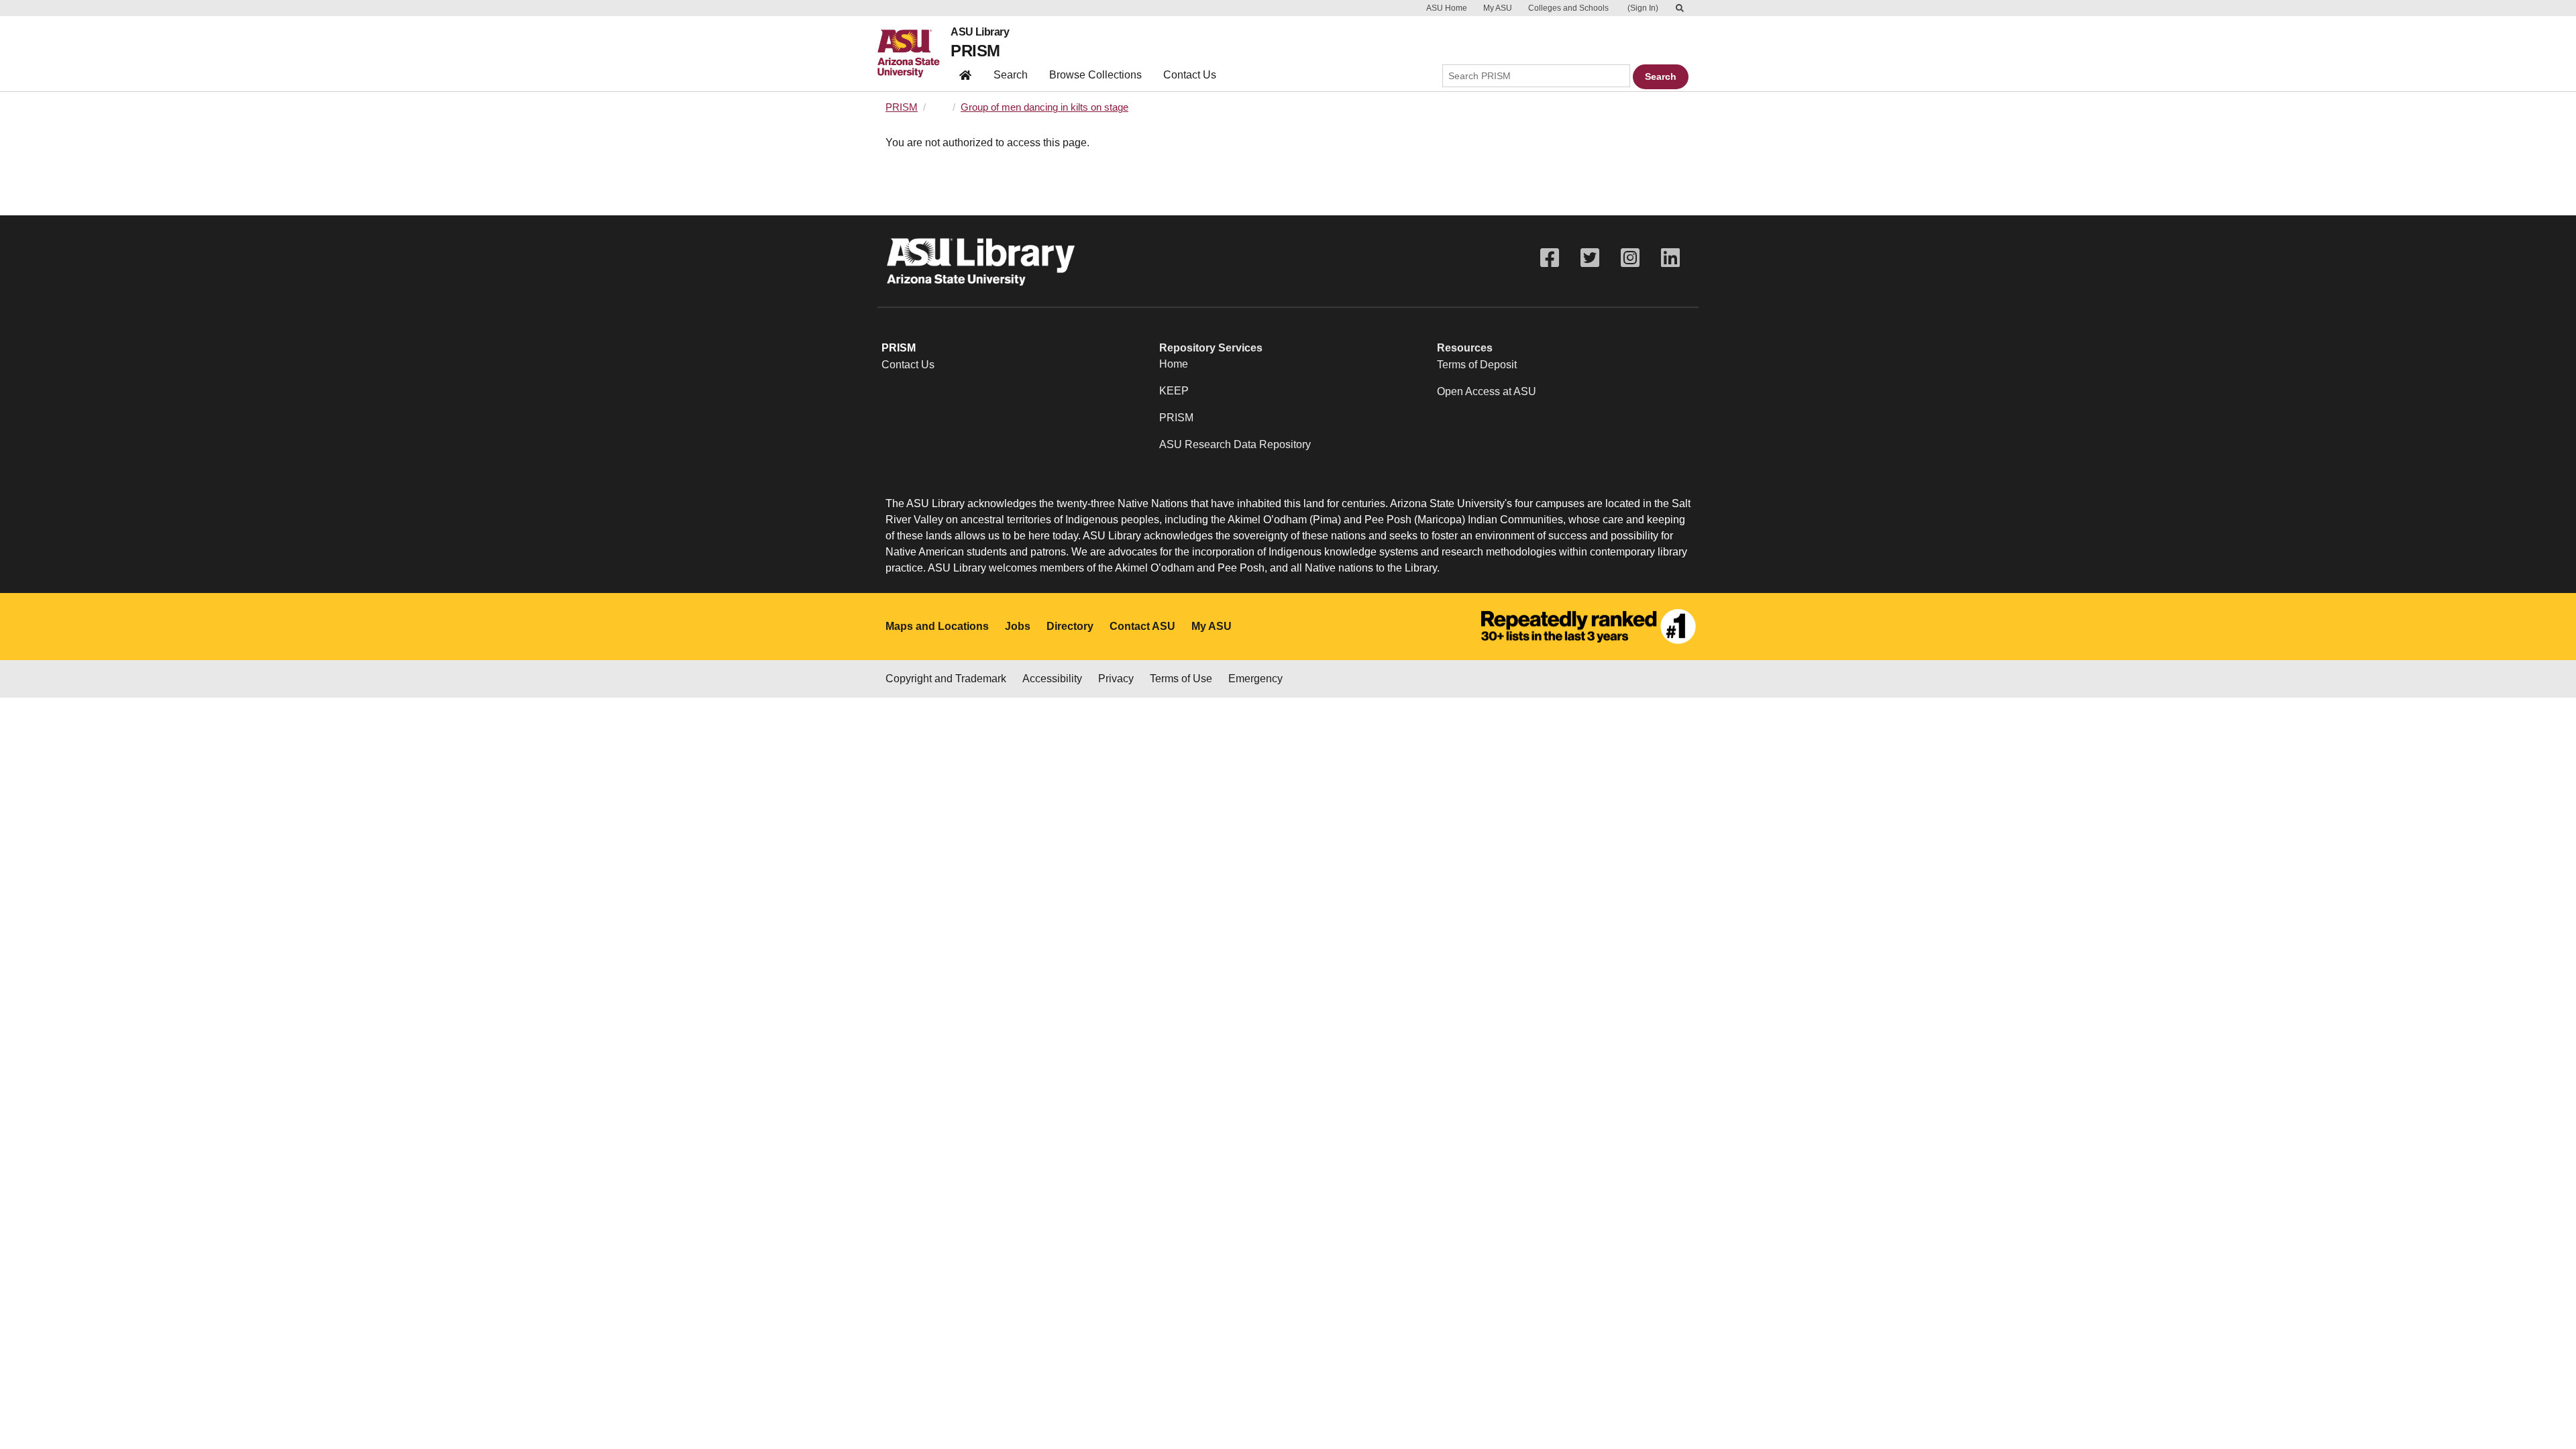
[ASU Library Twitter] (1590, 258)
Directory (1070, 626)
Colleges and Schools (1568, 8)
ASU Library (980, 32)
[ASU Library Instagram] (1630, 258)
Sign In (1643, 8)
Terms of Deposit (1477, 365)
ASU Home (1447, 8)
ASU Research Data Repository (1235, 444)
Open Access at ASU (1487, 391)
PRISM (975, 51)
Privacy (1116, 679)
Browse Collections (1095, 75)
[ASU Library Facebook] (1550, 258)
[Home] (914, 54)
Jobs (1018, 626)
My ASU (1498, 8)
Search (1011, 75)
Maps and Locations (937, 626)
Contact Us (1190, 75)
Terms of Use (1181, 679)
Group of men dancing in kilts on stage (1044, 107)
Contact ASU (1142, 626)
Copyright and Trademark (946, 679)
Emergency (1255, 679)
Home (1174, 364)
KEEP (1174, 391)
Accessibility (1052, 679)
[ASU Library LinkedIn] (1670, 258)
